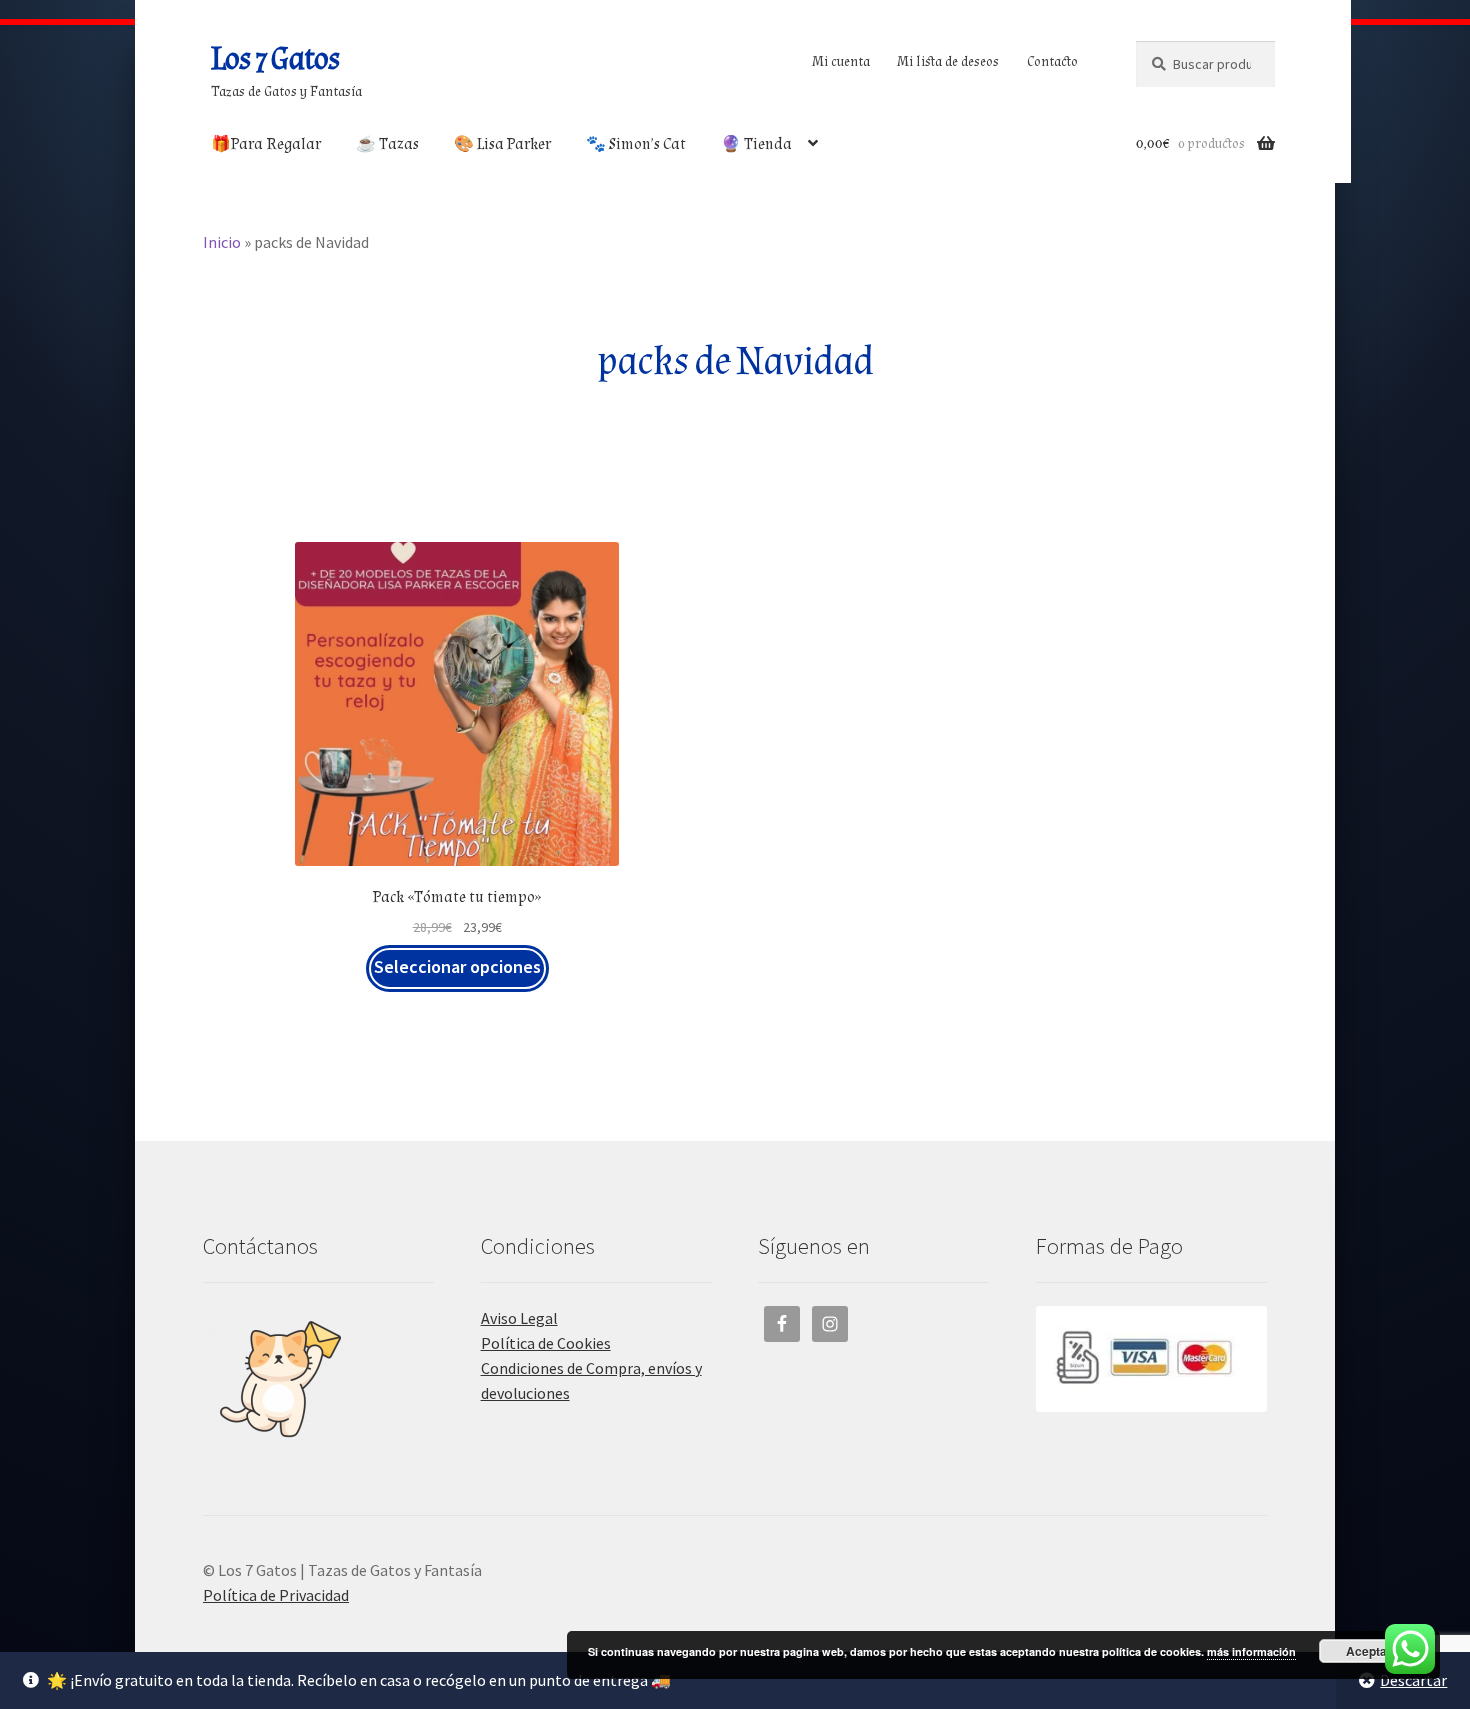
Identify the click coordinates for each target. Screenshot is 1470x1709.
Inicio (222, 242)
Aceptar (1369, 1651)
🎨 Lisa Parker (502, 144)
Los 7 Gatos (275, 59)
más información (1251, 1651)
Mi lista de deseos (948, 62)
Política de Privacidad (276, 1595)
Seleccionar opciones (457, 966)
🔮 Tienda (756, 144)
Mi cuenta (841, 62)
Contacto (1052, 62)
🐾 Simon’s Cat (636, 144)
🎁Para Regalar (266, 144)
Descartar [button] (1413, 1680)
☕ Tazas (387, 144)
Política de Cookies (546, 1343)
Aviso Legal (519, 1318)
